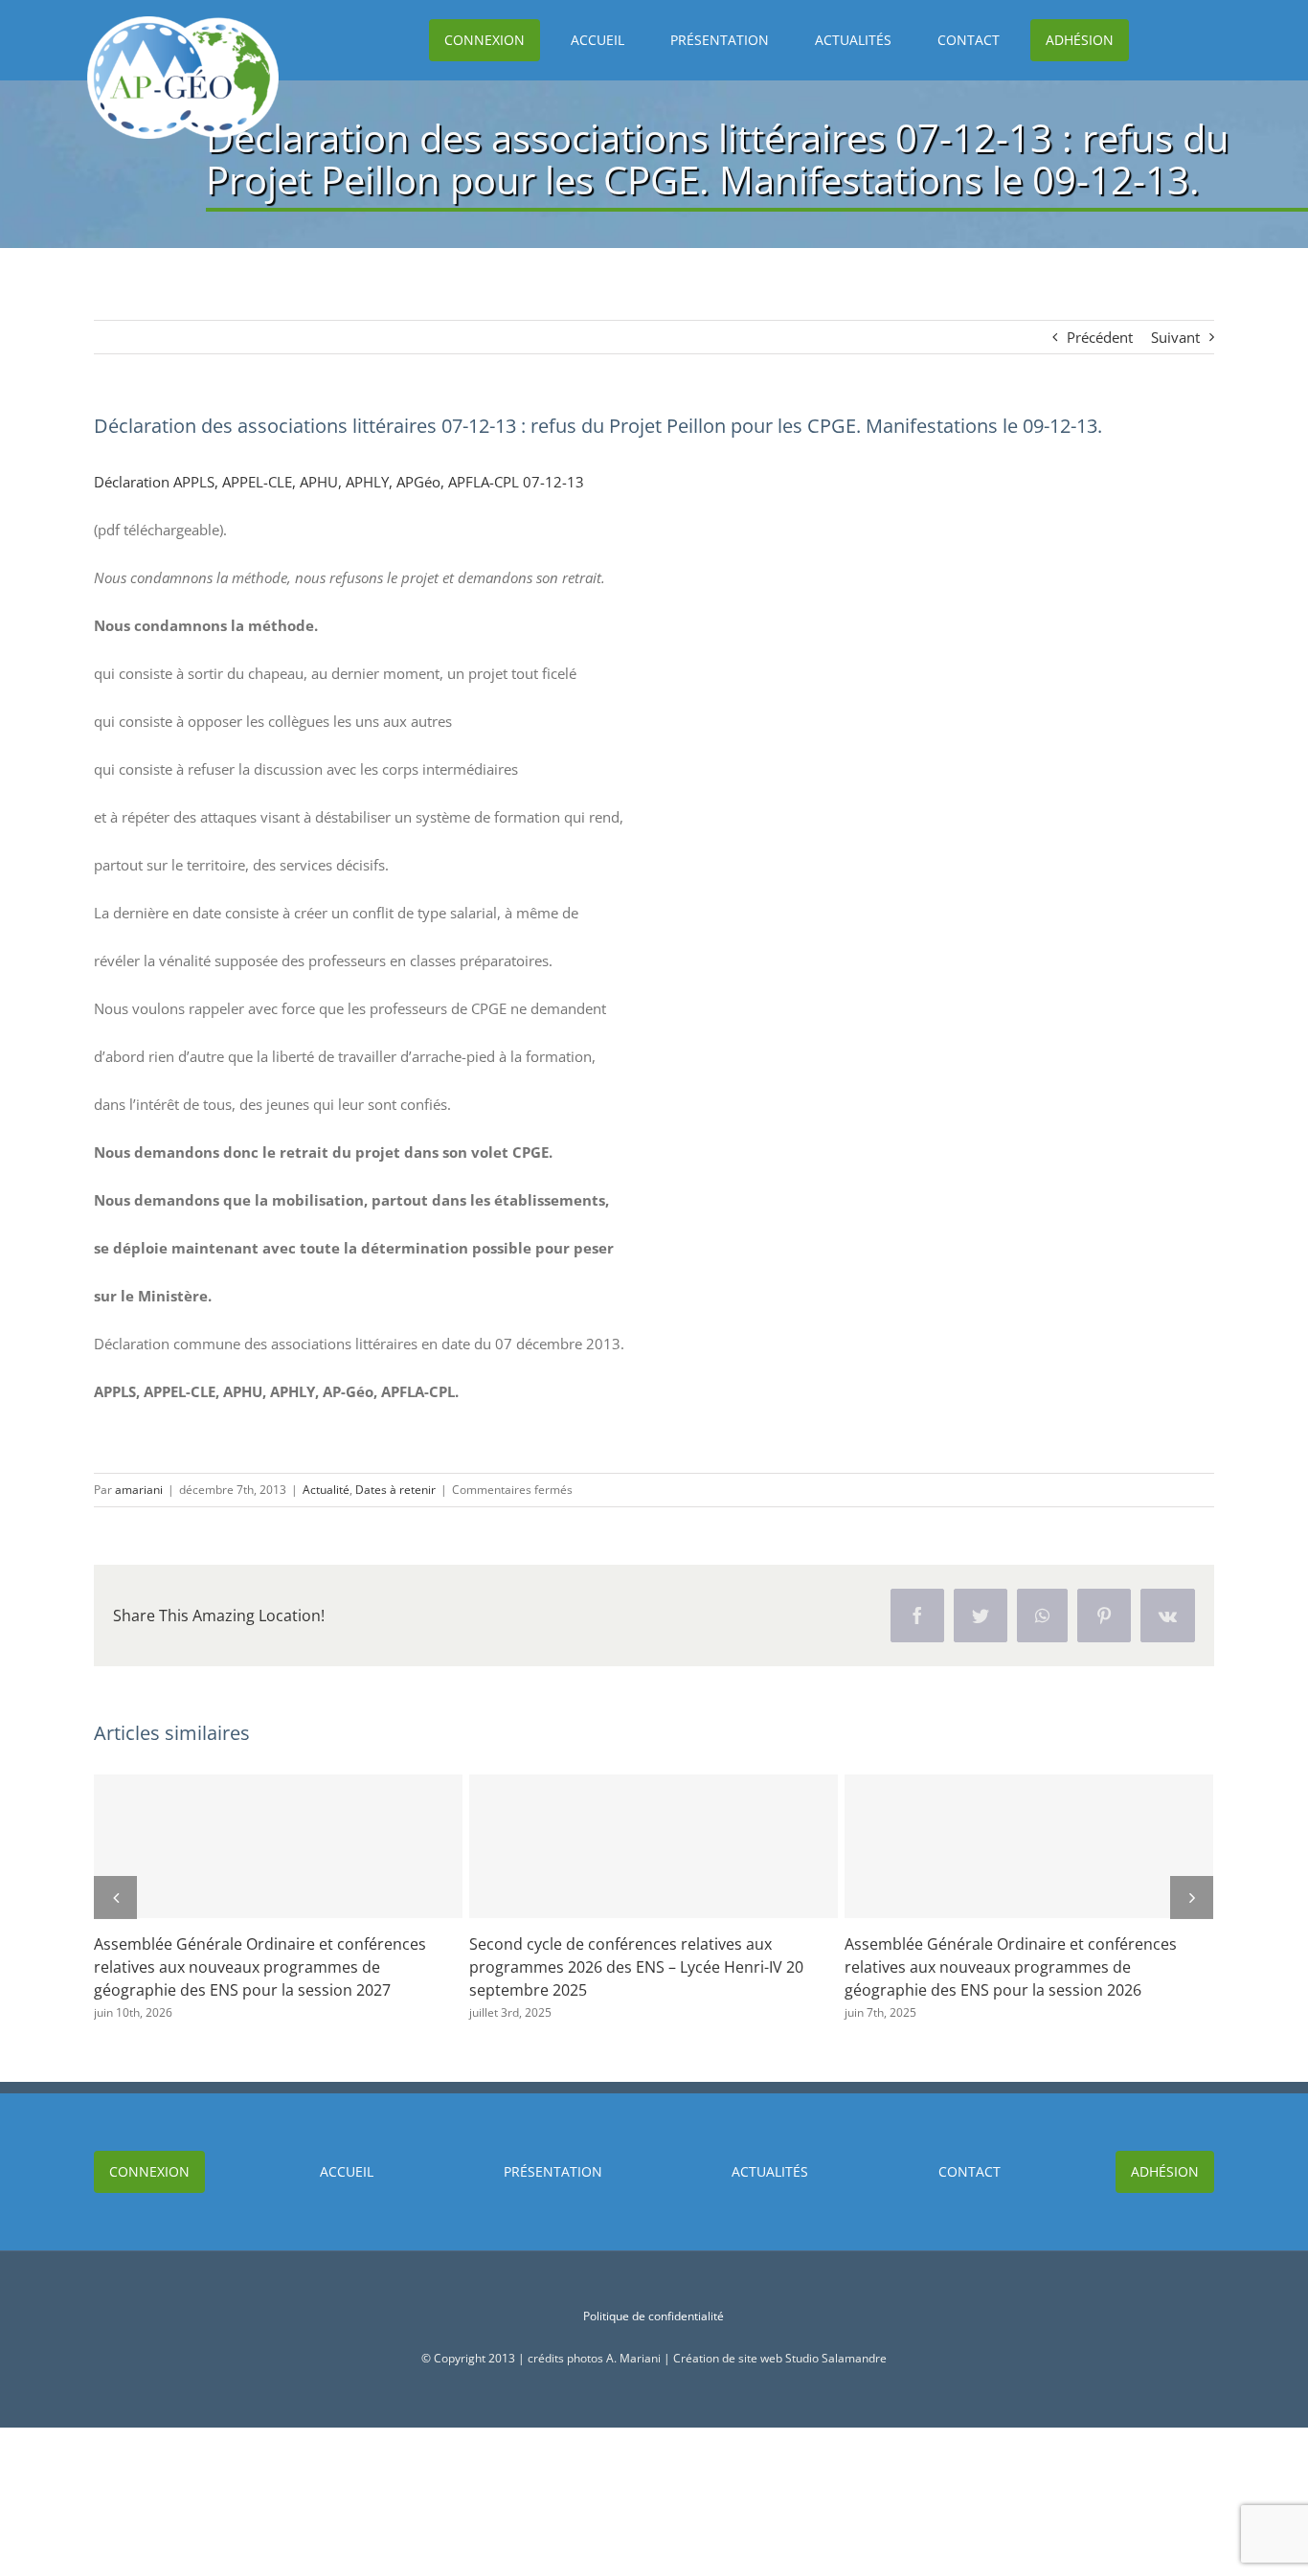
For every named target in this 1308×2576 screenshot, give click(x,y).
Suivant (1175, 337)
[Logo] (183, 23)
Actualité (326, 1490)
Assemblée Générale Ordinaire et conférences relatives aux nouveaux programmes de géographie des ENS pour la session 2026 (261, 1846)
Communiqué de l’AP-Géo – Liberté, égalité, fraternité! (637, 1846)
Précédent (1100, 337)
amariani (139, 1490)
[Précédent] (115, 1898)
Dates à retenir (395, 1490)
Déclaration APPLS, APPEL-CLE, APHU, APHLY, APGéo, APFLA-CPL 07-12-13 (339, 482)
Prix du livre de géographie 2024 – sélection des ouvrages (1012, 1846)
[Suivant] (1192, 1898)
